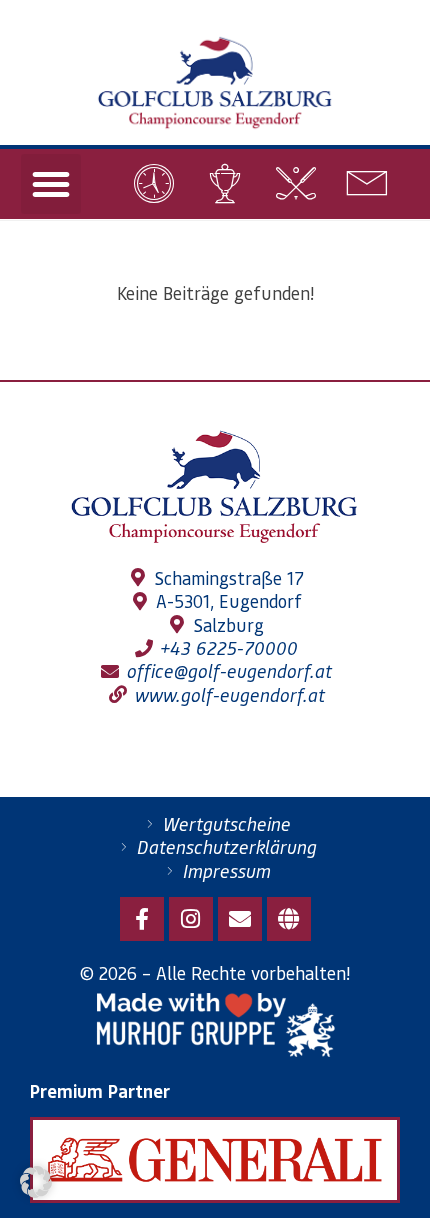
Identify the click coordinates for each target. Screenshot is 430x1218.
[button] (51, 184)
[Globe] (289, 919)
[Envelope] (240, 919)
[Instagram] (191, 919)
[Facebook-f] (142, 919)
